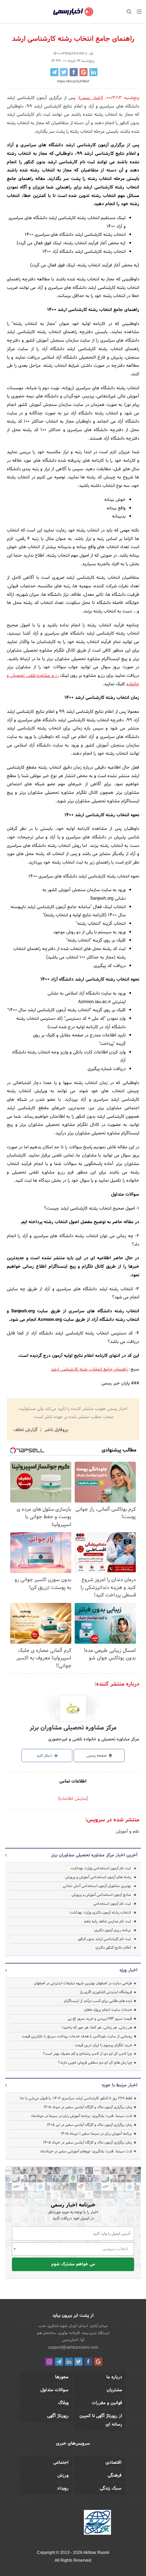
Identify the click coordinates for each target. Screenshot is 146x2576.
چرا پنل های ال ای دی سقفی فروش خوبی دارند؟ (95, 2063)
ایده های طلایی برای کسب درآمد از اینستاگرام (98, 2001)
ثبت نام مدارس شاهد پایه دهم (108, 1921)
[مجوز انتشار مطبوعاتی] (97, 2523)
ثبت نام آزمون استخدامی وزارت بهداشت (101, 1868)
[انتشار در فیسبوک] (74, 72)
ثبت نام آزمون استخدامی (112, 1904)
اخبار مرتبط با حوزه (120, 2085)
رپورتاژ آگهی (58, 2416)
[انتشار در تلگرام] (54, 72)
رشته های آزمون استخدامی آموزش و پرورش (98, 1877)
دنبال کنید (45, 1756)
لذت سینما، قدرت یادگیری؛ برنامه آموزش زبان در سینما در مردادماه (82, 2116)
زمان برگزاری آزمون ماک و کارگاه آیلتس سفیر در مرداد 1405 (88, 2107)
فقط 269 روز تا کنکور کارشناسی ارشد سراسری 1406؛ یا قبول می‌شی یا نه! (76, 2098)
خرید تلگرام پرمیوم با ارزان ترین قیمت (103, 2045)
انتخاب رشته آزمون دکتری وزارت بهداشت (100, 1913)
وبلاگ (63, 2403)
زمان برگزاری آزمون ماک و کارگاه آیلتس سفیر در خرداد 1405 (88, 2143)
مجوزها (62, 2377)
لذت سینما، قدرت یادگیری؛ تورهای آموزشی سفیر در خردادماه (86, 2151)
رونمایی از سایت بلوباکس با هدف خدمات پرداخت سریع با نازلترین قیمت (77, 2036)
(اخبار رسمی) (91, 98)
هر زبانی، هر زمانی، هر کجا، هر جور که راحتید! (97, 2028)
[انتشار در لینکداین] (93, 72)
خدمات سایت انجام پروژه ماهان (108, 2010)
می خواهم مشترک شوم (73, 2264)
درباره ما (114, 2377)
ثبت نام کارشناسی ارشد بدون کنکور (104, 1939)
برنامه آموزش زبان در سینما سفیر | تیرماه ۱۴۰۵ (96, 2134)
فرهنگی (115, 2476)
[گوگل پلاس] (98, 2362)
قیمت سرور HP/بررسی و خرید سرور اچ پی (100, 2019)
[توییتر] (78, 2362)
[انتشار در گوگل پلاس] (84, 72)
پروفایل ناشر (56, 1430)
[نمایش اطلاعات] (73, 1799)
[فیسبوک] (88, 2362)
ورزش (63, 2476)
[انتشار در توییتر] (64, 72)
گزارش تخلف (26, 1430)
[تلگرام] (59, 2362)
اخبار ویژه (129, 1970)
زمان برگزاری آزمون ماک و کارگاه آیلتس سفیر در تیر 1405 (89, 2125)
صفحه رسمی (97, 1756)
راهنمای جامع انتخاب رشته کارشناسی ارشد (89, 1369)
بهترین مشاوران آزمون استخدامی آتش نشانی (97, 1886)
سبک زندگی (111, 2489)
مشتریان (114, 2390)
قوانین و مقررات (107, 2403)
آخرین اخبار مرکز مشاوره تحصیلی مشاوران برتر (94, 1855)
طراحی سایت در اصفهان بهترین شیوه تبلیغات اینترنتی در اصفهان (83, 1983)
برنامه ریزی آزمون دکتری (113, 1930)
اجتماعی (61, 2463)
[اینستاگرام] (49, 2362)
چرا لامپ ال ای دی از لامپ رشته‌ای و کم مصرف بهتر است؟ (87, 2054)
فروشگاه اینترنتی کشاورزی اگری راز (106, 1992)
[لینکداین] (69, 2362)
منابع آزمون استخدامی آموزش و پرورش (101, 1895)
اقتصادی (114, 2463)
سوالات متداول (54, 2390)
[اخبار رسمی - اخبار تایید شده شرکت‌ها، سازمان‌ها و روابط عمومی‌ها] (73, 12)
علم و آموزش (127, 1832)
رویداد (63, 2489)
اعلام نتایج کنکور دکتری (113, 1948)
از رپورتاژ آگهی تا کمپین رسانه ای (101, 2420)
